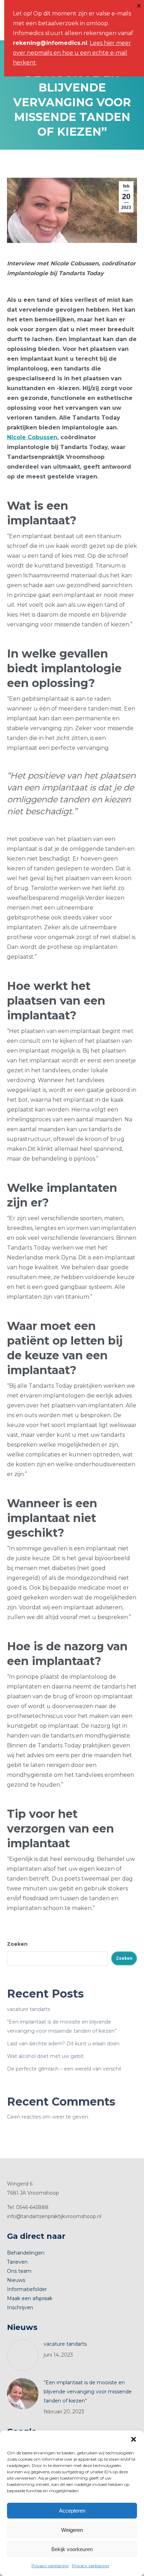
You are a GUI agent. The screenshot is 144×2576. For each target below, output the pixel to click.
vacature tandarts (28, 2009)
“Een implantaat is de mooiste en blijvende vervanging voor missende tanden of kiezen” (88, 2392)
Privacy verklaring (50, 2566)
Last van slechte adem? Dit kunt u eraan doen (63, 2044)
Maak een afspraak (30, 2298)
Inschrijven (20, 2307)
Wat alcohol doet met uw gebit (45, 2056)
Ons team (19, 2271)
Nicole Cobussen (32, 437)
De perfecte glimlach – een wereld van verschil (64, 2069)
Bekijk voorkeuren (72, 2549)
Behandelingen (26, 2253)
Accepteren (72, 2511)
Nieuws (16, 2280)
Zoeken (17, 1944)
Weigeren (72, 2530)
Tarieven (17, 2262)
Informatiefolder (27, 2289)
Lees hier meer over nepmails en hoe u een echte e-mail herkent (72, 53)
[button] (134, 2439)
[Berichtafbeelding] (23, 2355)
